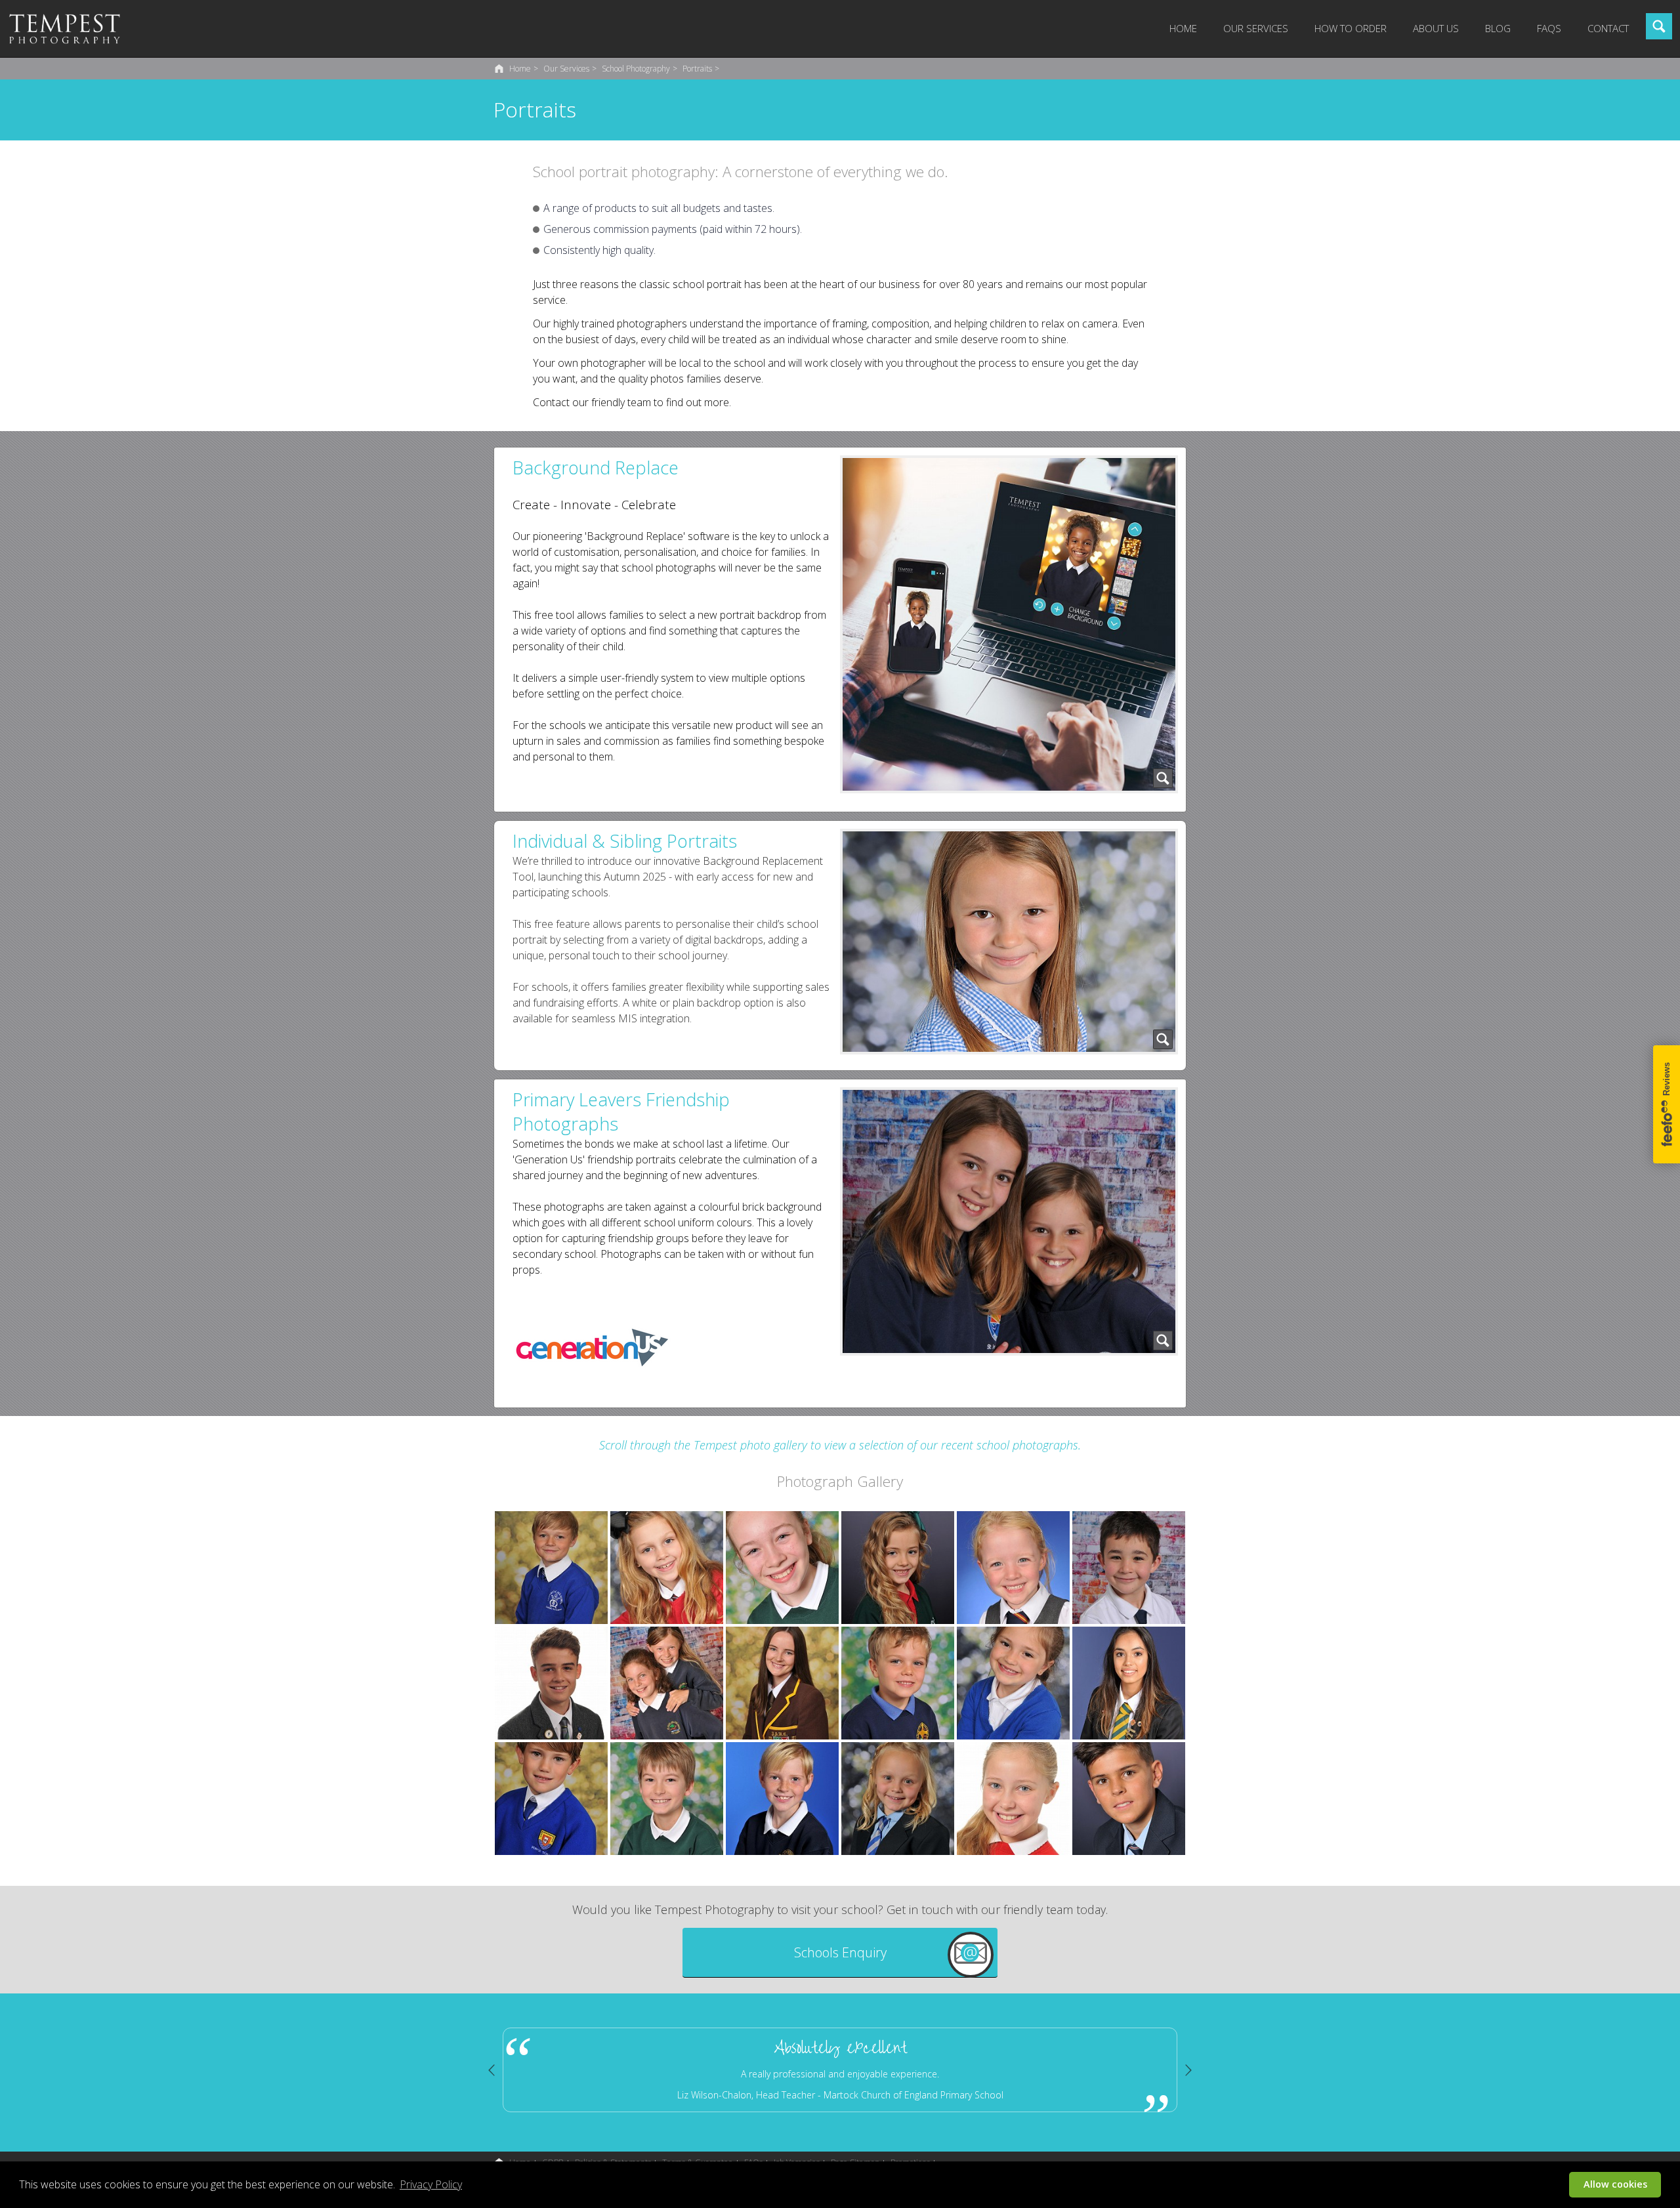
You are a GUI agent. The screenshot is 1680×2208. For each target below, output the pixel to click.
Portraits (697, 69)
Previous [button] (492, 2070)
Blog (1498, 28)
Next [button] (1188, 2070)
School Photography (636, 69)
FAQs (1549, 28)
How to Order (1351, 28)
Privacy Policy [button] (431, 2184)
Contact (1608, 28)
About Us (1436, 28)
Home (1183, 28)
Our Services (1256, 28)
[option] (1148, 2070)
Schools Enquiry (840, 1952)
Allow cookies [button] (1615, 2184)
